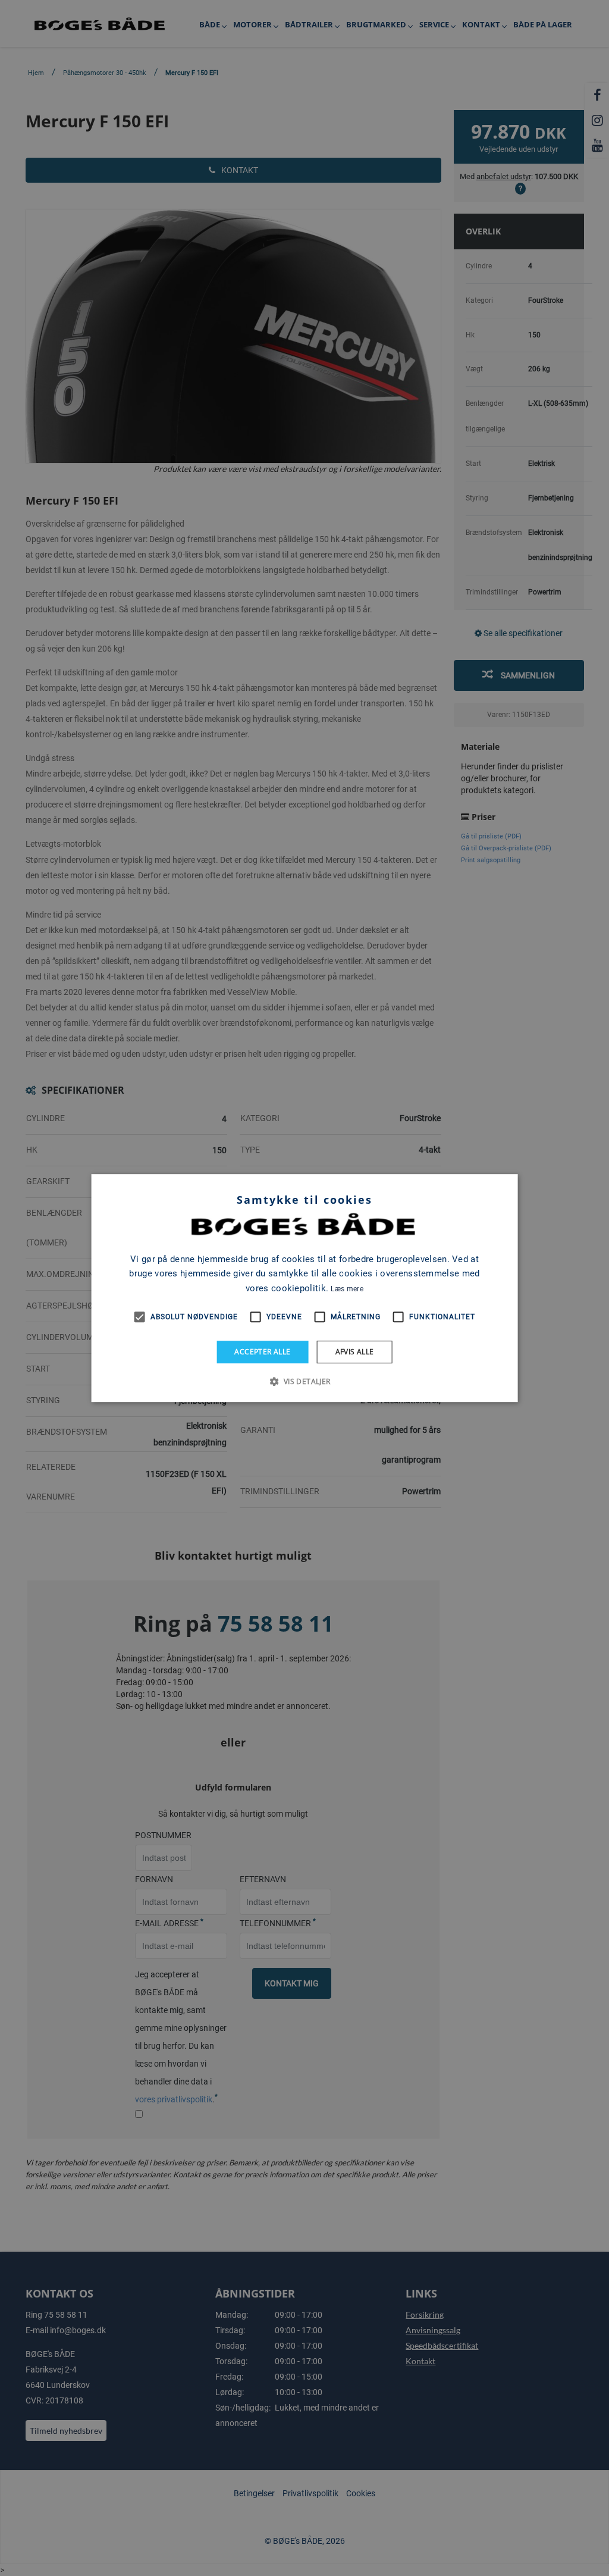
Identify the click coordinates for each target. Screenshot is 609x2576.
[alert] (304, 1288)
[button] (304, 1381)
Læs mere (347, 1289)
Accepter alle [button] (262, 1352)
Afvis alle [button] (355, 1352)
